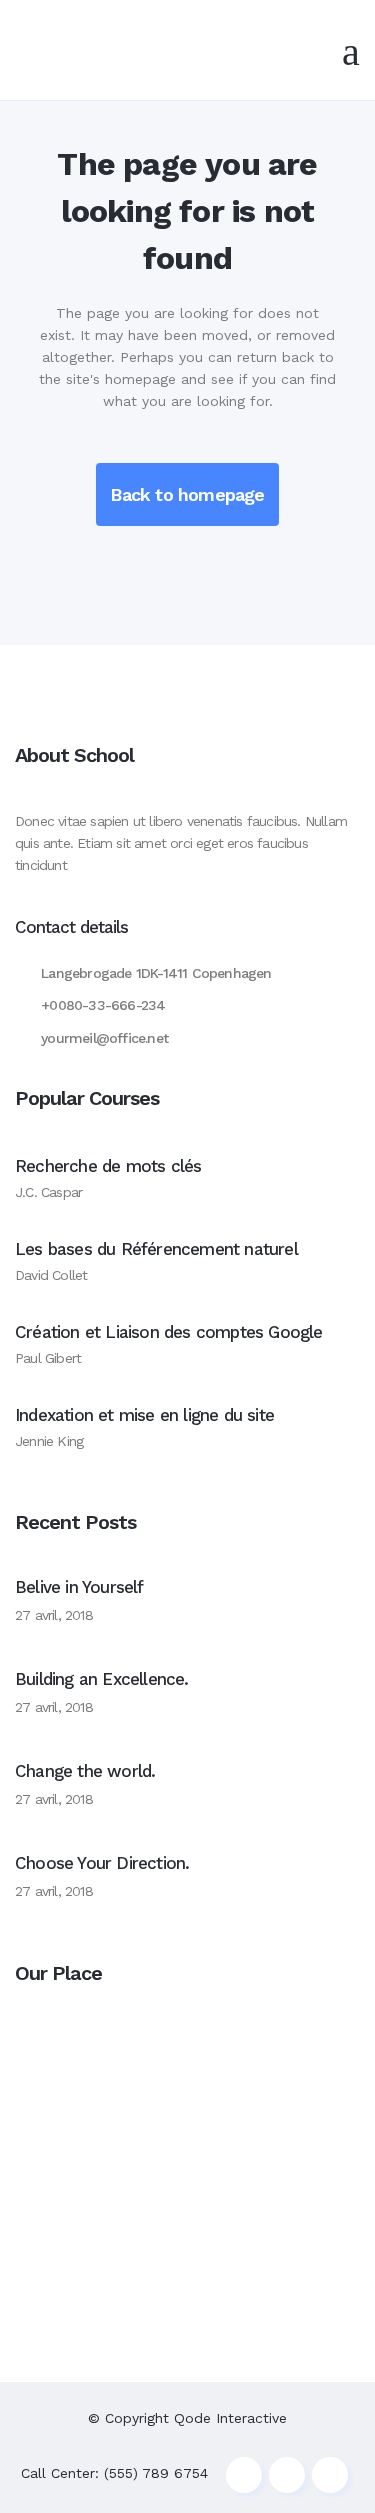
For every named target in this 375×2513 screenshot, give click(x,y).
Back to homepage (187, 494)
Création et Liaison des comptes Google (169, 1332)
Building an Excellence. (102, 1679)
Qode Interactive (230, 2418)
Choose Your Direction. (102, 1863)
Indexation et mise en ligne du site (144, 1415)
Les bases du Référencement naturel (156, 1249)
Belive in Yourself (79, 1587)
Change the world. (85, 1771)
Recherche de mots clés (108, 1166)
